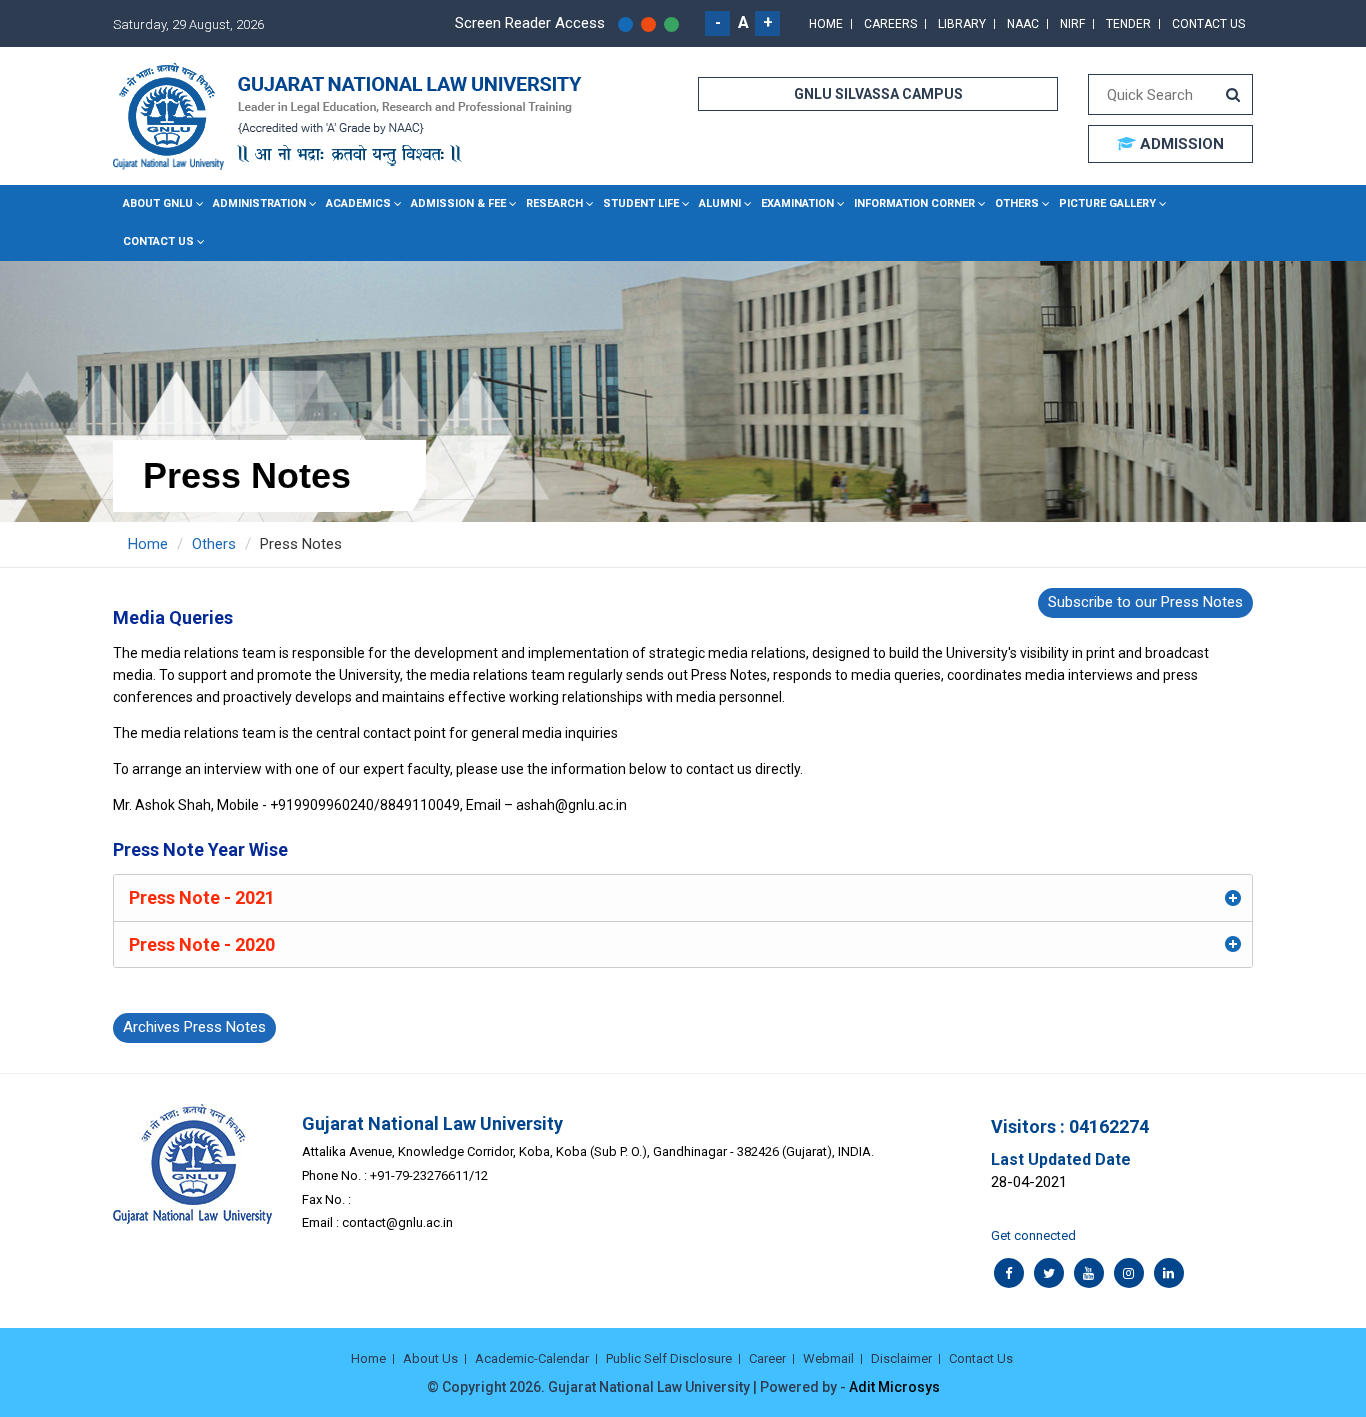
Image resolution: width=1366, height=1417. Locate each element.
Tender (1128, 24)
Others (1017, 203)
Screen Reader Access (530, 23)
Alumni (720, 203)
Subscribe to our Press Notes (1145, 602)
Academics (358, 203)
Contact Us (1208, 24)
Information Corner (914, 203)
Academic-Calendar (532, 1358)
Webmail (828, 1358)
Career (767, 1358)
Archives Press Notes (194, 1027)
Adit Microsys (894, 1387)
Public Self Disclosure (669, 1358)
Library (962, 24)
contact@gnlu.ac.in (397, 1222)
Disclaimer (901, 1358)
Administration (259, 203)
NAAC (1023, 24)
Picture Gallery (1107, 203)
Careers (890, 24)
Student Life (641, 203)
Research (554, 203)
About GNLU (158, 203)
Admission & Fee (458, 203)
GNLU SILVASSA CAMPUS (878, 94)
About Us (430, 1358)
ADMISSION (1180, 144)
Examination (797, 203)
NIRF (1072, 24)
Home (826, 24)
